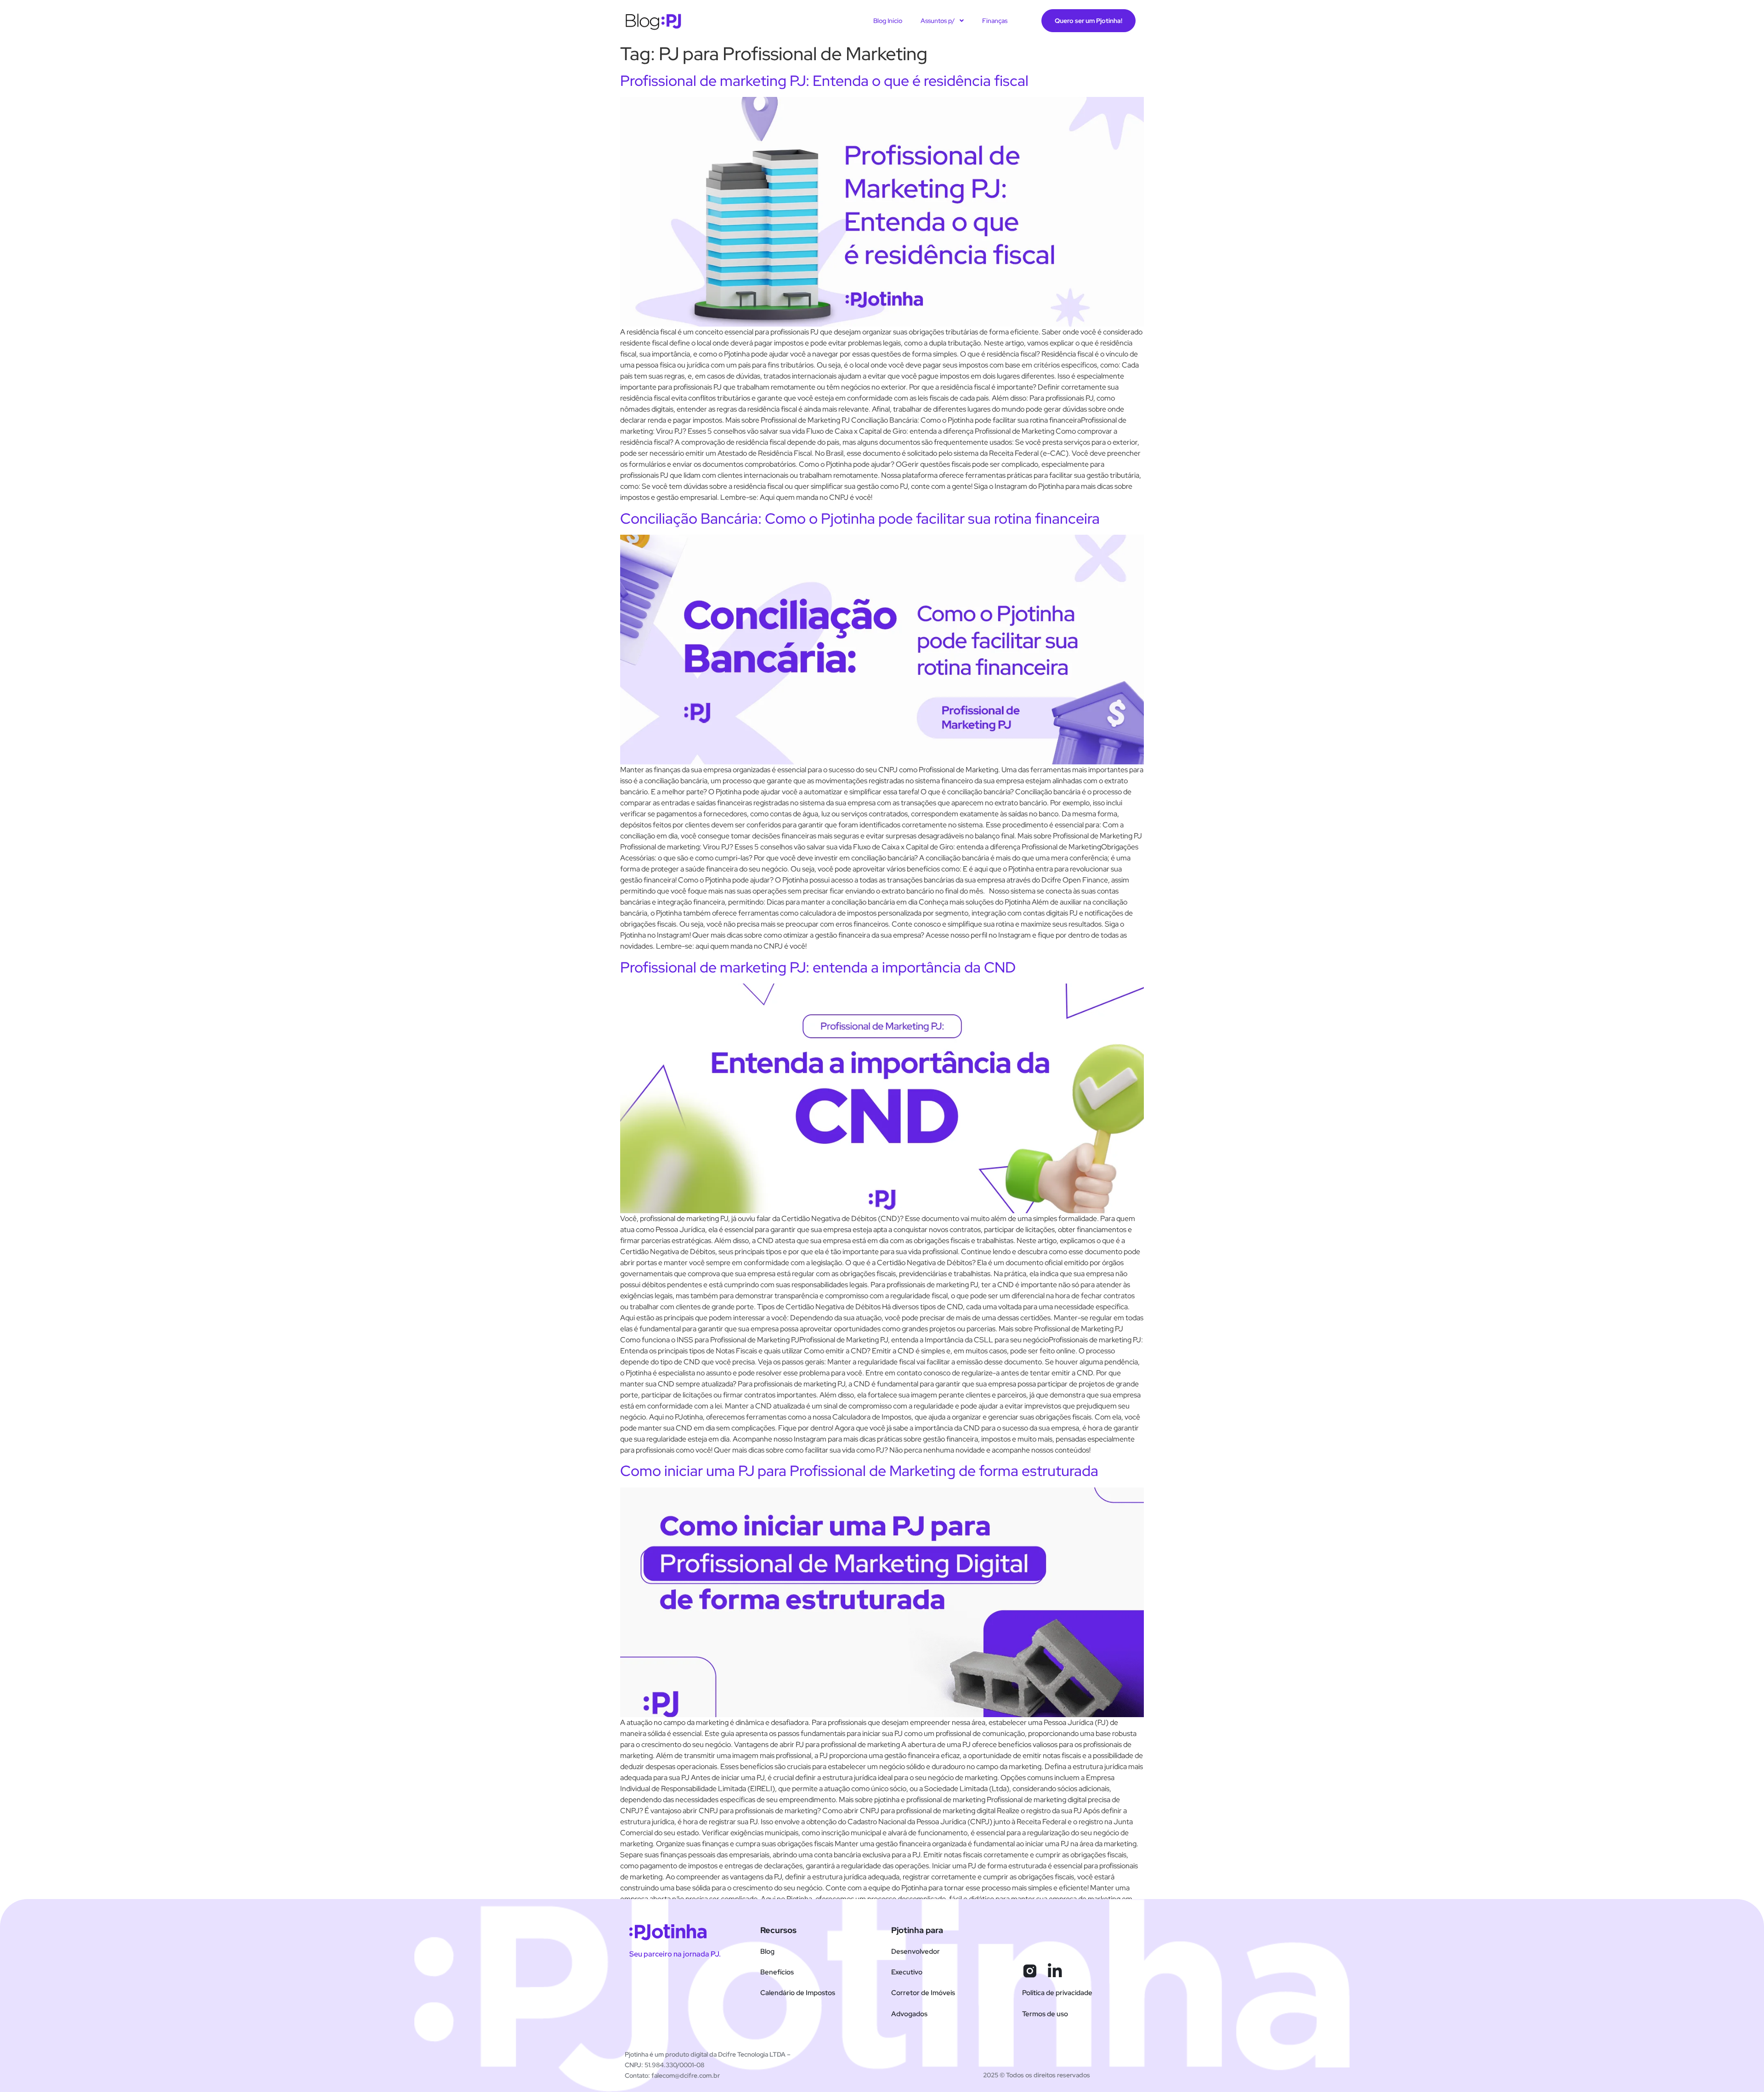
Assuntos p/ (938, 21)
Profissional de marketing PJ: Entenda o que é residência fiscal (824, 81)
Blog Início (888, 21)
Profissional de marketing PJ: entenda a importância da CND (818, 967)
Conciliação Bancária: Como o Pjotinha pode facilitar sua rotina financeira (860, 518)
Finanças (995, 21)
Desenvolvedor (916, 1951)
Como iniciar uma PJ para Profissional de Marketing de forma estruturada (859, 1471)
